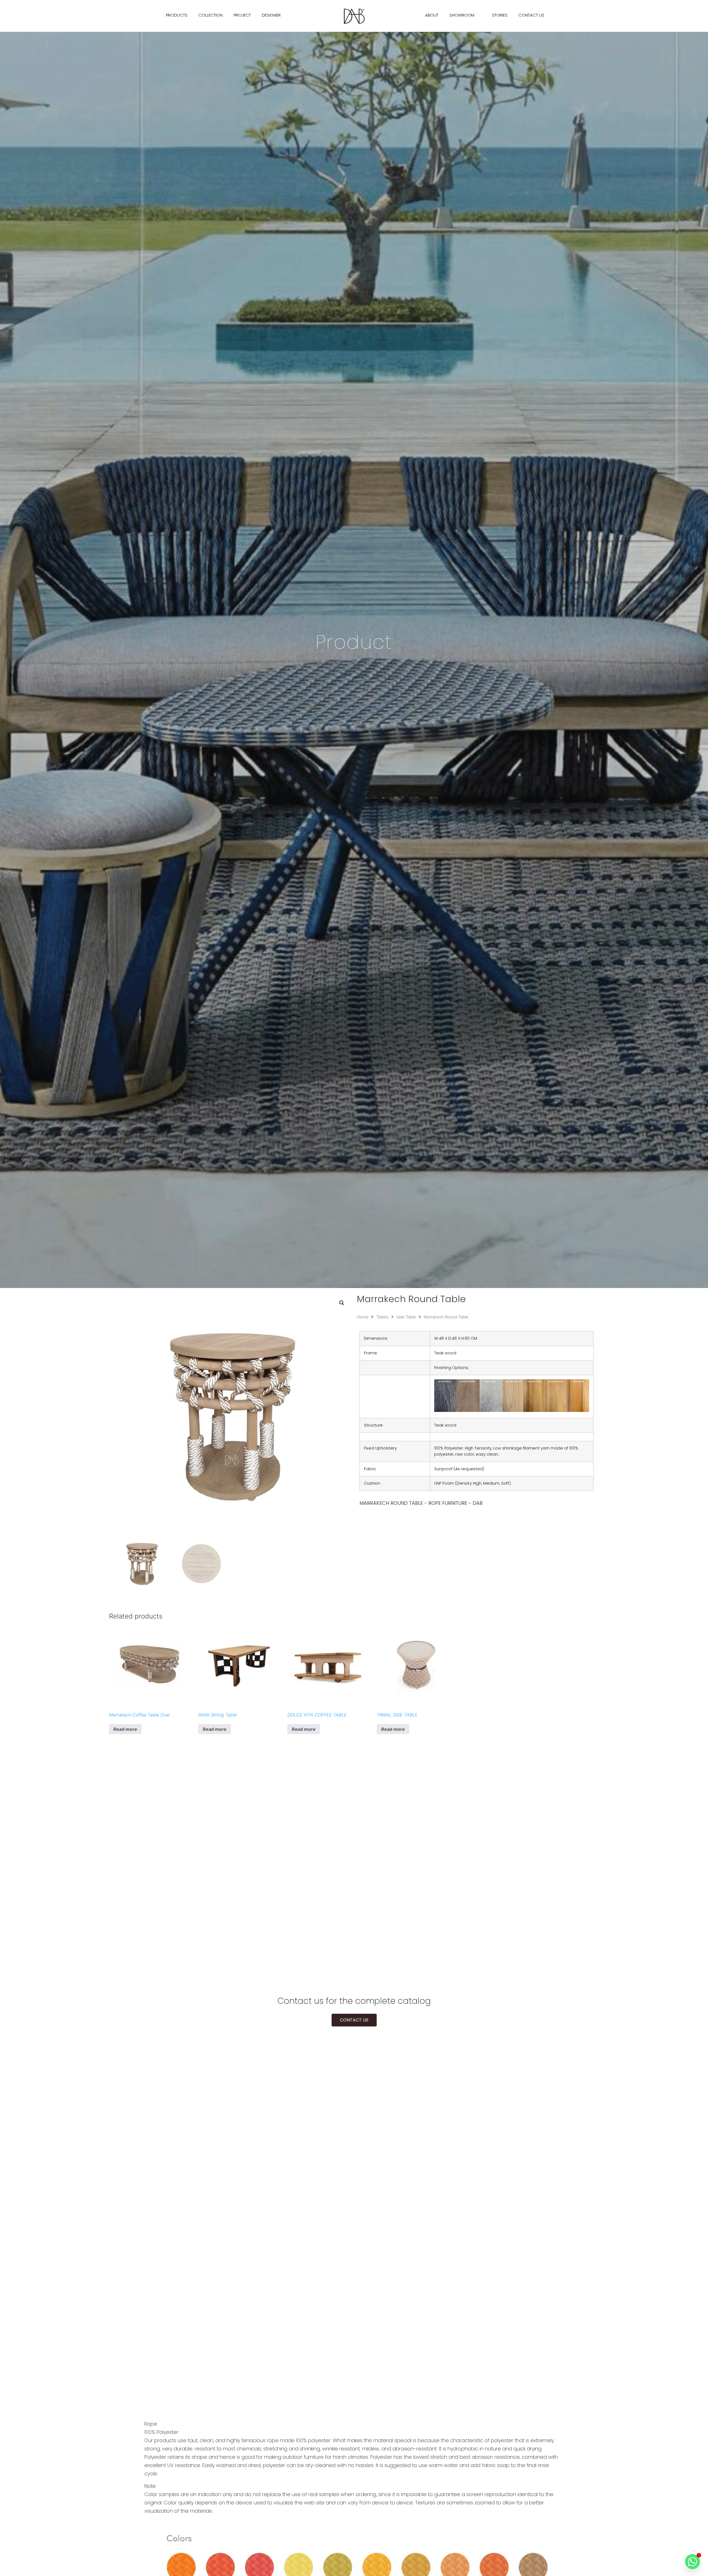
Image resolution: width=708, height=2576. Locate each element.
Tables (382, 1317)
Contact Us (531, 15)
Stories (500, 15)
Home (363, 1317)
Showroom (462, 15)
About (432, 15)
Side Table (406, 1317)
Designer (271, 15)
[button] (342, 1303)
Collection (211, 15)
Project (242, 15)
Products (177, 15)
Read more (125, 1729)
